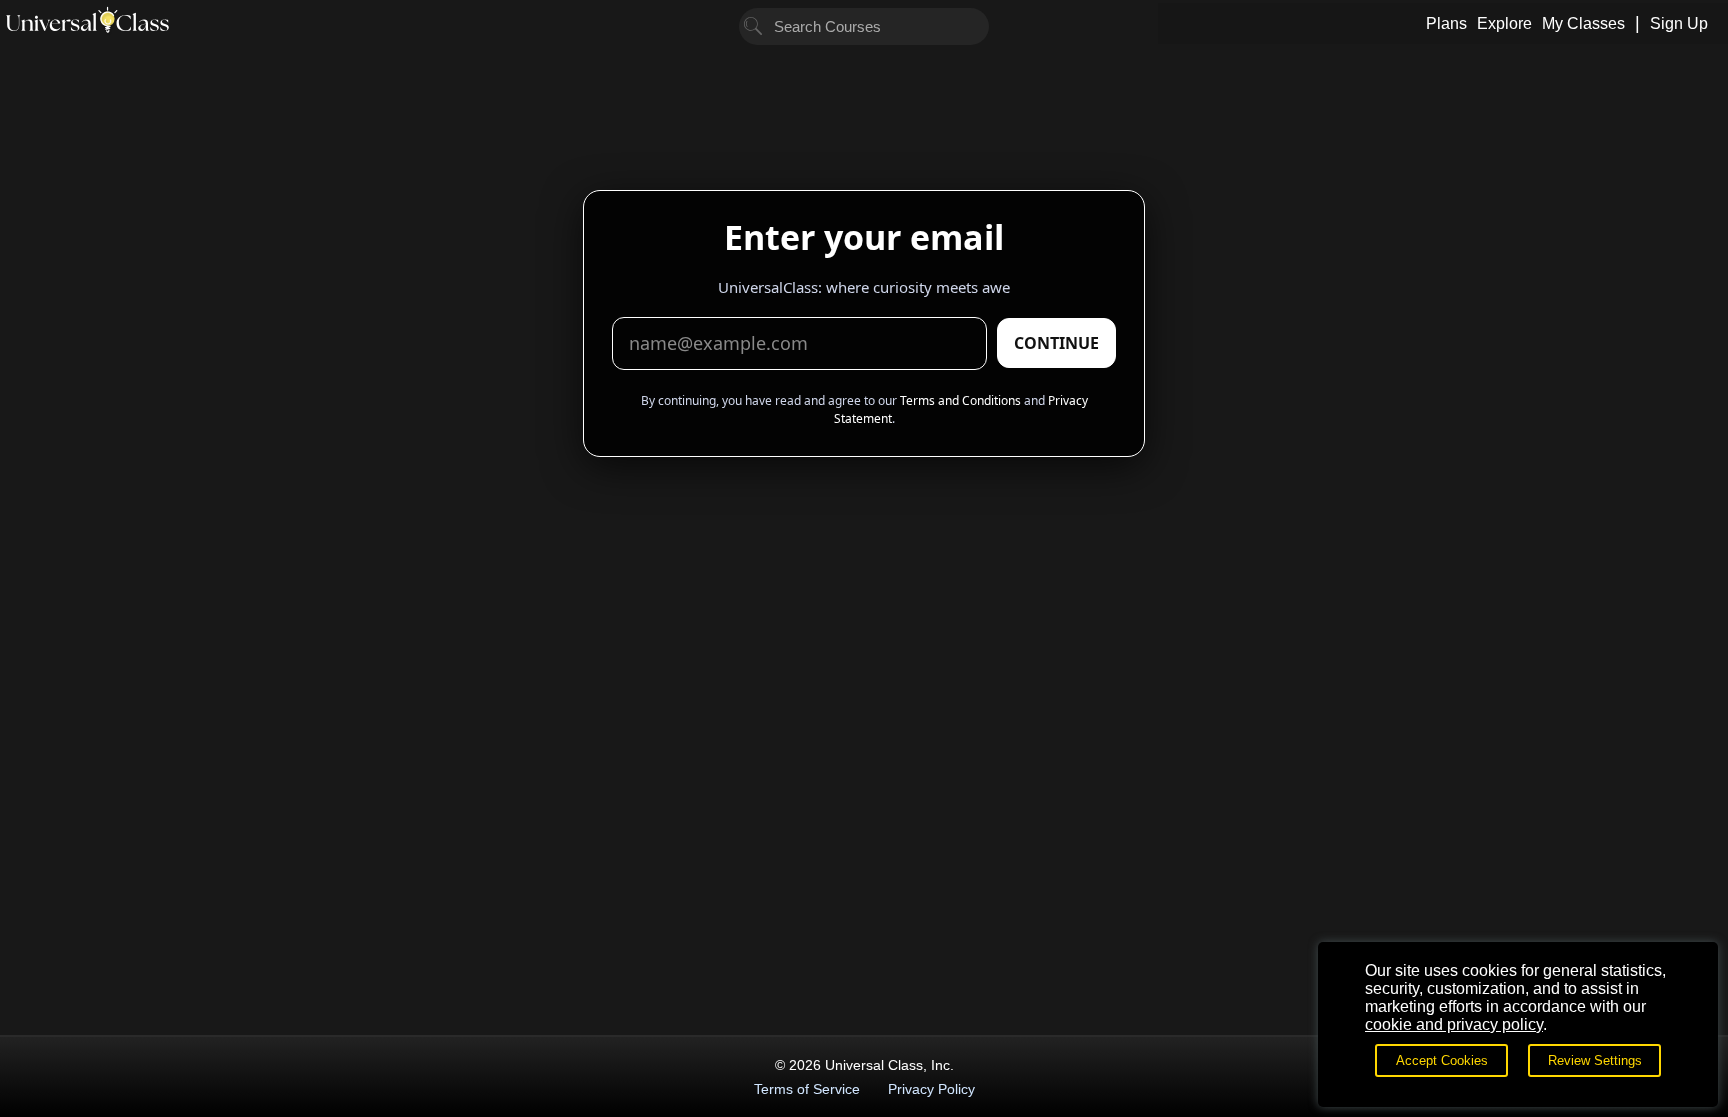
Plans (1446, 23)
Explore (1504, 23)
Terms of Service (807, 1089)
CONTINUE (1056, 343)
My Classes (1583, 23)
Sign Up (1679, 23)
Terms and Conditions (960, 400)
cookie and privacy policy (1454, 1024)
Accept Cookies (1442, 1060)
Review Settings (1595, 1060)
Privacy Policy (931, 1089)
